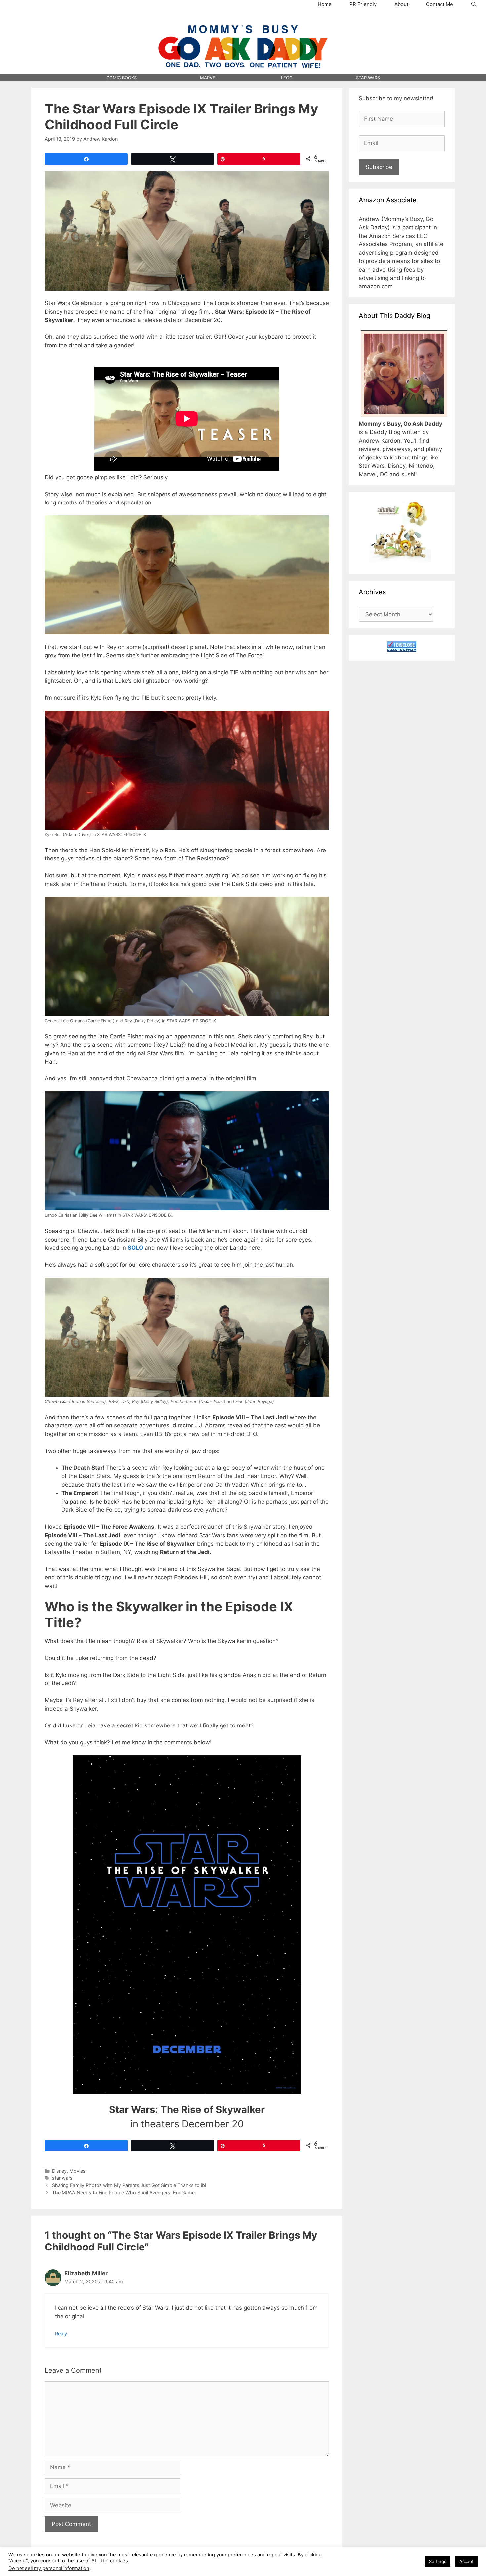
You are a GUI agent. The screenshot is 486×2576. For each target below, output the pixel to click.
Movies (78, 2171)
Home (325, 4)
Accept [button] (466, 2561)
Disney (59, 2171)
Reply (61, 2333)
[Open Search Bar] (474, 4)
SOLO (135, 1248)
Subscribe (379, 167)
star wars (62, 2178)
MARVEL (209, 78)
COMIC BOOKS (122, 78)
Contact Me (440, 4)
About (401, 4)
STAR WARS (368, 78)
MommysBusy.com (243, 20)
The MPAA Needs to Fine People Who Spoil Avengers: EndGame (123, 2192)
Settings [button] (438, 2561)
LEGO (287, 78)
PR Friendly (363, 4)
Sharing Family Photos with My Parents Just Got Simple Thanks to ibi (129, 2185)
